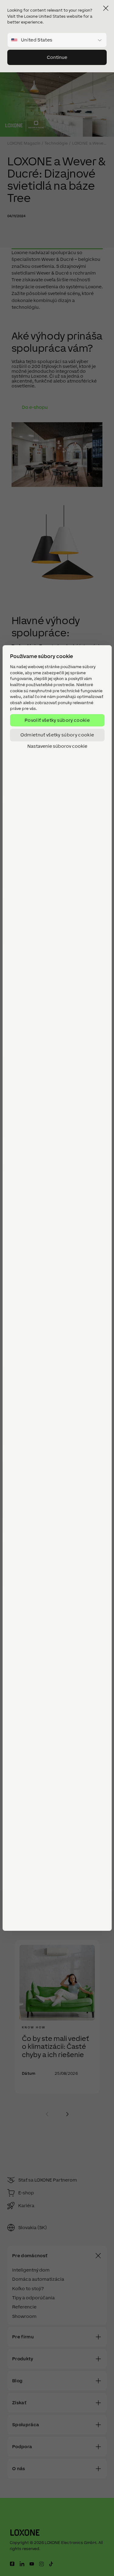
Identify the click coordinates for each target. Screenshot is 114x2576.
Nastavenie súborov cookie (57, 746)
